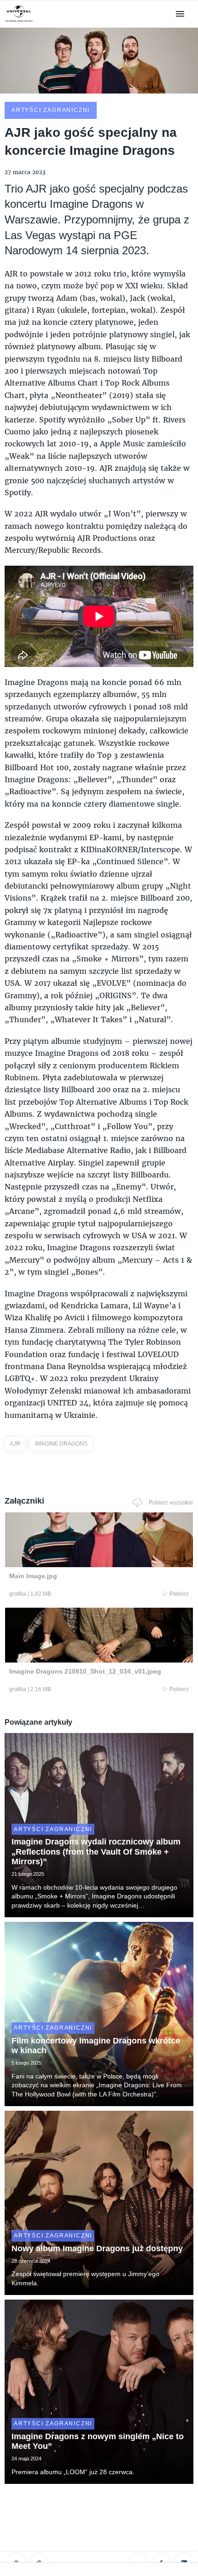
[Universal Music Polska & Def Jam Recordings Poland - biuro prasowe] (19, 22)
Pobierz (179, 1594)
